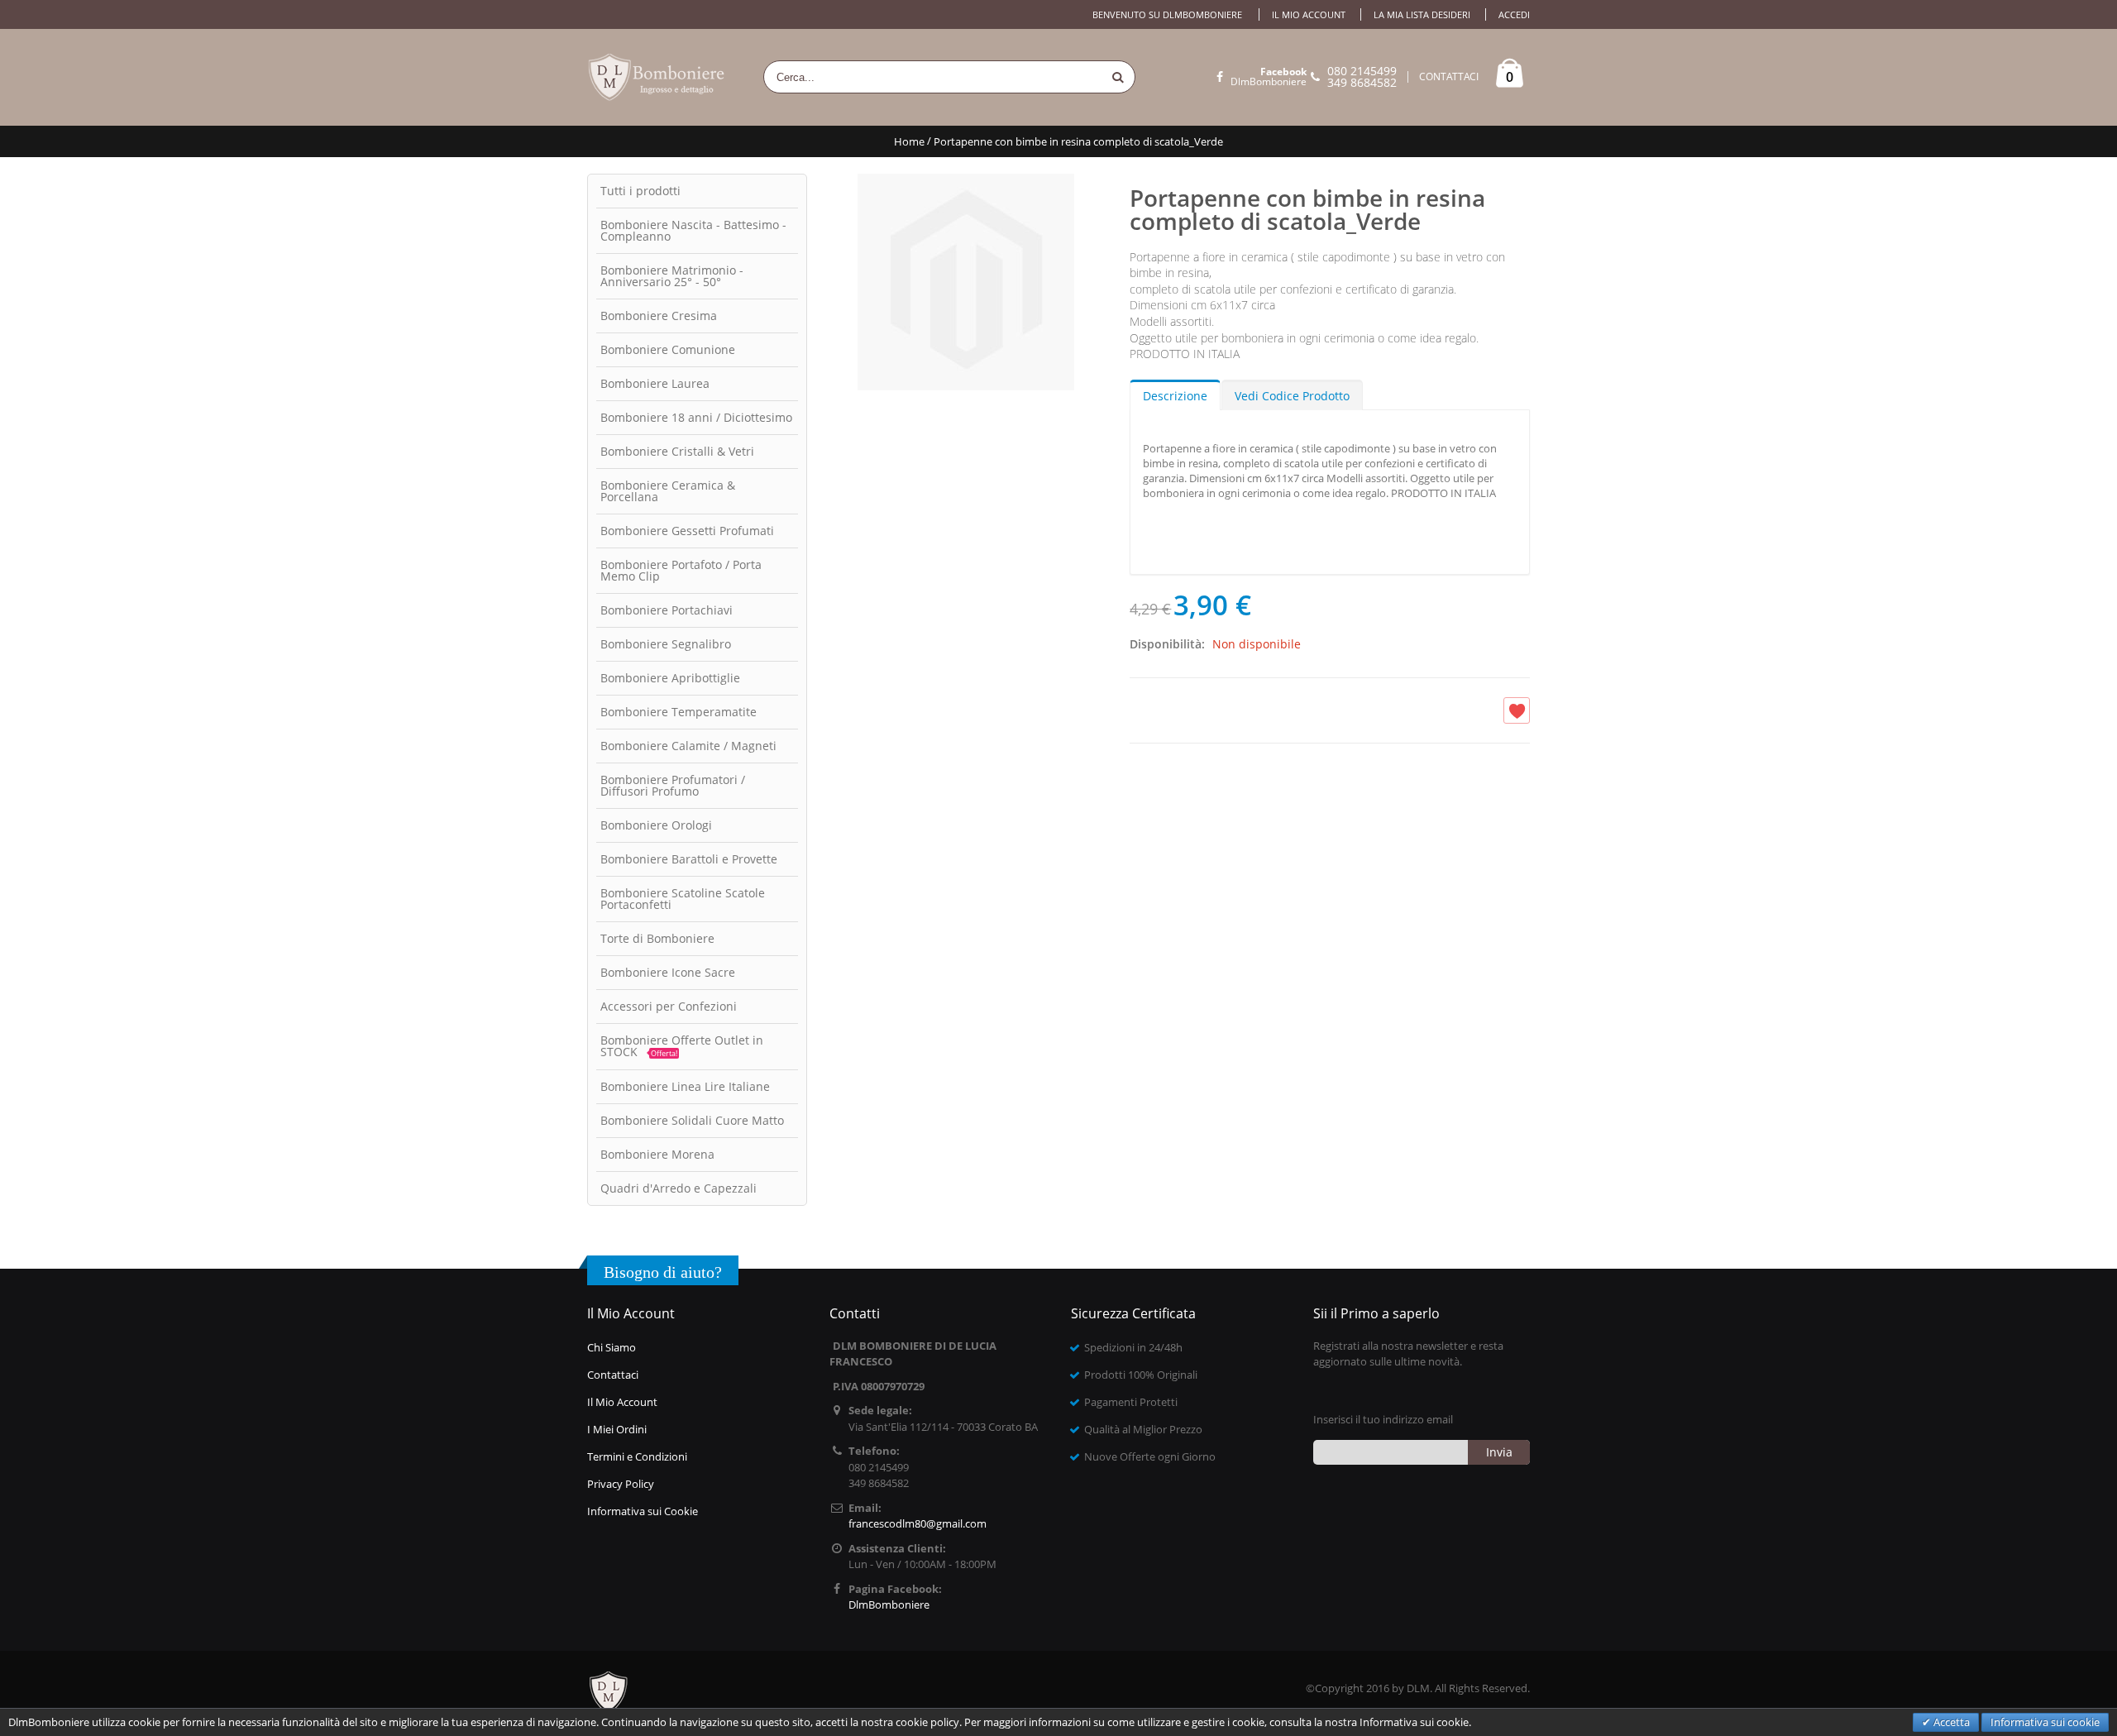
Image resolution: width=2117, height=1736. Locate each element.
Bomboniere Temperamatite (679, 712)
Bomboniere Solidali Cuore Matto (692, 1120)
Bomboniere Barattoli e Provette (689, 859)
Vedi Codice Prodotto (1292, 396)
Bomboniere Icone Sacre (668, 972)
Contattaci (613, 1375)
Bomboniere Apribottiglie (670, 678)
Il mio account (1309, 14)
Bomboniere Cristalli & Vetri (677, 451)
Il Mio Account (622, 1402)
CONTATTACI (1449, 77)
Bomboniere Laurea (655, 383)
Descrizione (1175, 396)
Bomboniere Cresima (659, 316)
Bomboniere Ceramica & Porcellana (668, 491)
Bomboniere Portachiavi (667, 610)
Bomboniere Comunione (668, 349)
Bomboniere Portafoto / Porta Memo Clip (681, 570)
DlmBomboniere (1269, 77)
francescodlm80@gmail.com (918, 1523)
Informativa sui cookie (2045, 1722)
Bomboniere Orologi (656, 825)
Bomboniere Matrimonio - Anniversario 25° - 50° (672, 276)
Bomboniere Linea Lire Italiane (685, 1086)
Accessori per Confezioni (669, 1006)
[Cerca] (1118, 77)
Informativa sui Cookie (643, 1511)
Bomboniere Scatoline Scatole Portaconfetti (683, 899)
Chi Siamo (612, 1347)
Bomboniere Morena (657, 1154)
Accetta (1950, 1722)
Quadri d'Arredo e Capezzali (679, 1188)
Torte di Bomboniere (657, 938)
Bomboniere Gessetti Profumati (687, 531)
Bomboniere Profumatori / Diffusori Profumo (673, 785)
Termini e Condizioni (637, 1456)
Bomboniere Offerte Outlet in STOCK (682, 1046)
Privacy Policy (621, 1484)
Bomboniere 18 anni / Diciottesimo (696, 417)
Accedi (1514, 14)
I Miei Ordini (617, 1429)
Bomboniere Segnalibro (666, 644)
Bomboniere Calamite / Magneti (688, 746)
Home (909, 141)
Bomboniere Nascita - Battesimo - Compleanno (693, 230)
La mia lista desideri (1422, 14)
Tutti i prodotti (640, 191)
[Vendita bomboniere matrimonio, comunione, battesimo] (657, 77)
